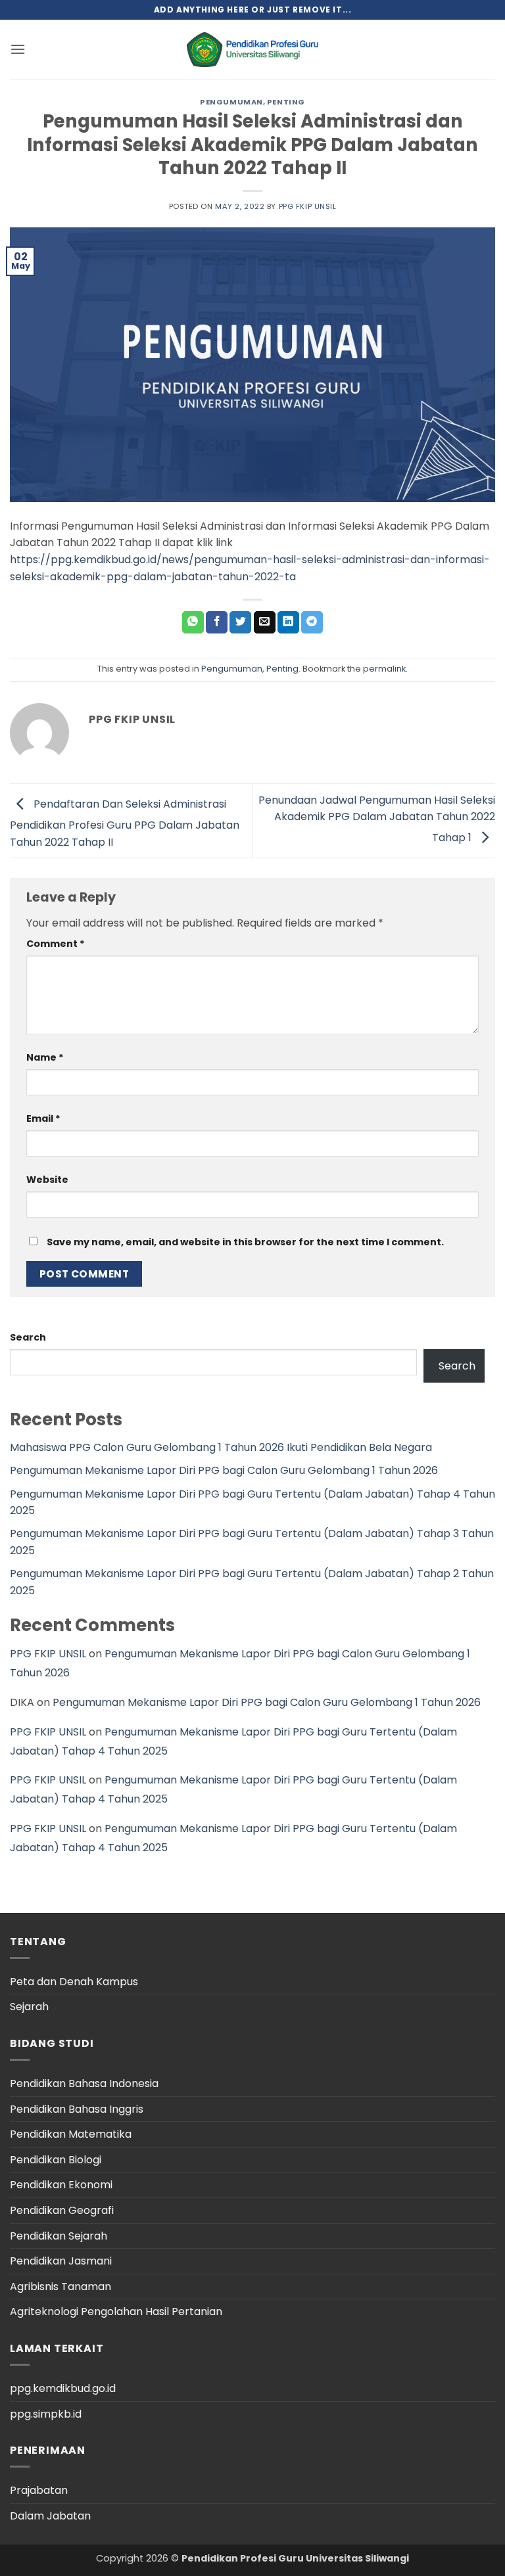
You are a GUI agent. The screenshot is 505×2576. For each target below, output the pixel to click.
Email (43, 1118)
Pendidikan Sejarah (59, 2236)
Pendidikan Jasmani (61, 2261)
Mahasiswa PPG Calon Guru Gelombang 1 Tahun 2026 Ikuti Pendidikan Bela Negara (221, 1447)
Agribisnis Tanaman (60, 2287)
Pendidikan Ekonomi (61, 2185)
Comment (56, 944)
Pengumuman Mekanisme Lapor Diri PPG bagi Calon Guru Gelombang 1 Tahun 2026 (224, 1470)
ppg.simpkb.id (46, 2414)
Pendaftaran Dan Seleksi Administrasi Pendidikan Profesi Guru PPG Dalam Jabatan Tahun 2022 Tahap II (125, 822)
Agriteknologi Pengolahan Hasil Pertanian (116, 2311)
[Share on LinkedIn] (288, 622)
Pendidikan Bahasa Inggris (77, 2109)
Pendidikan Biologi (56, 2160)
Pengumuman (231, 102)
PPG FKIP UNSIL (308, 206)
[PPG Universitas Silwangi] (252, 50)
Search (28, 1337)
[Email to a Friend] (265, 622)
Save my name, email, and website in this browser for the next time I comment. (245, 1242)
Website (47, 1180)
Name (45, 1057)
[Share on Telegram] (312, 622)
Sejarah (29, 2007)
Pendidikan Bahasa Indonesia (84, 2083)
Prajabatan (39, 2490)
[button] (18, 49)
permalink (384, 669)
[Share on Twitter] (240, 622)
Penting (286, 102)
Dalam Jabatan (50, 2516)
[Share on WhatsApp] (193, 622)
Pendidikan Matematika (71, 2134)
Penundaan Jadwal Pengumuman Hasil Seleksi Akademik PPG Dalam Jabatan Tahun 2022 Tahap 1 (377, 819)
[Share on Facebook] (217, 622)
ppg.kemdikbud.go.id (63, 2388)
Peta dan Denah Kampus (74, 1982)
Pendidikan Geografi (62, 2210)
